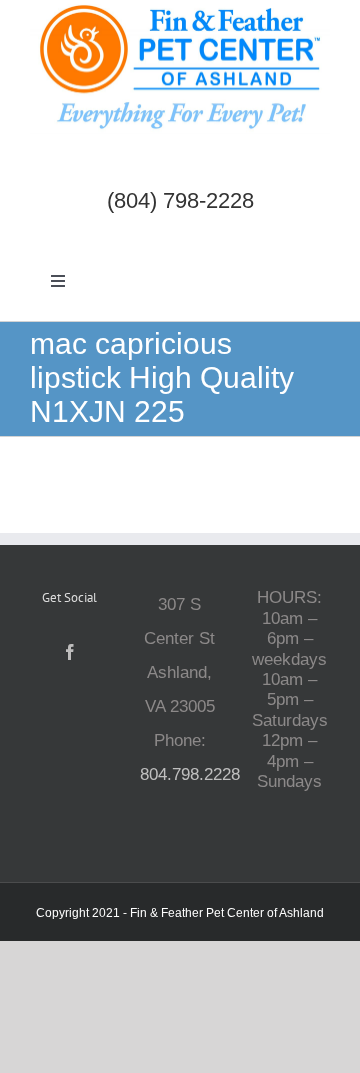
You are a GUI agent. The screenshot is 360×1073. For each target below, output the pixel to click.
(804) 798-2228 (180, 200)
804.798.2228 (190, 774)
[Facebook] (70, 652)
